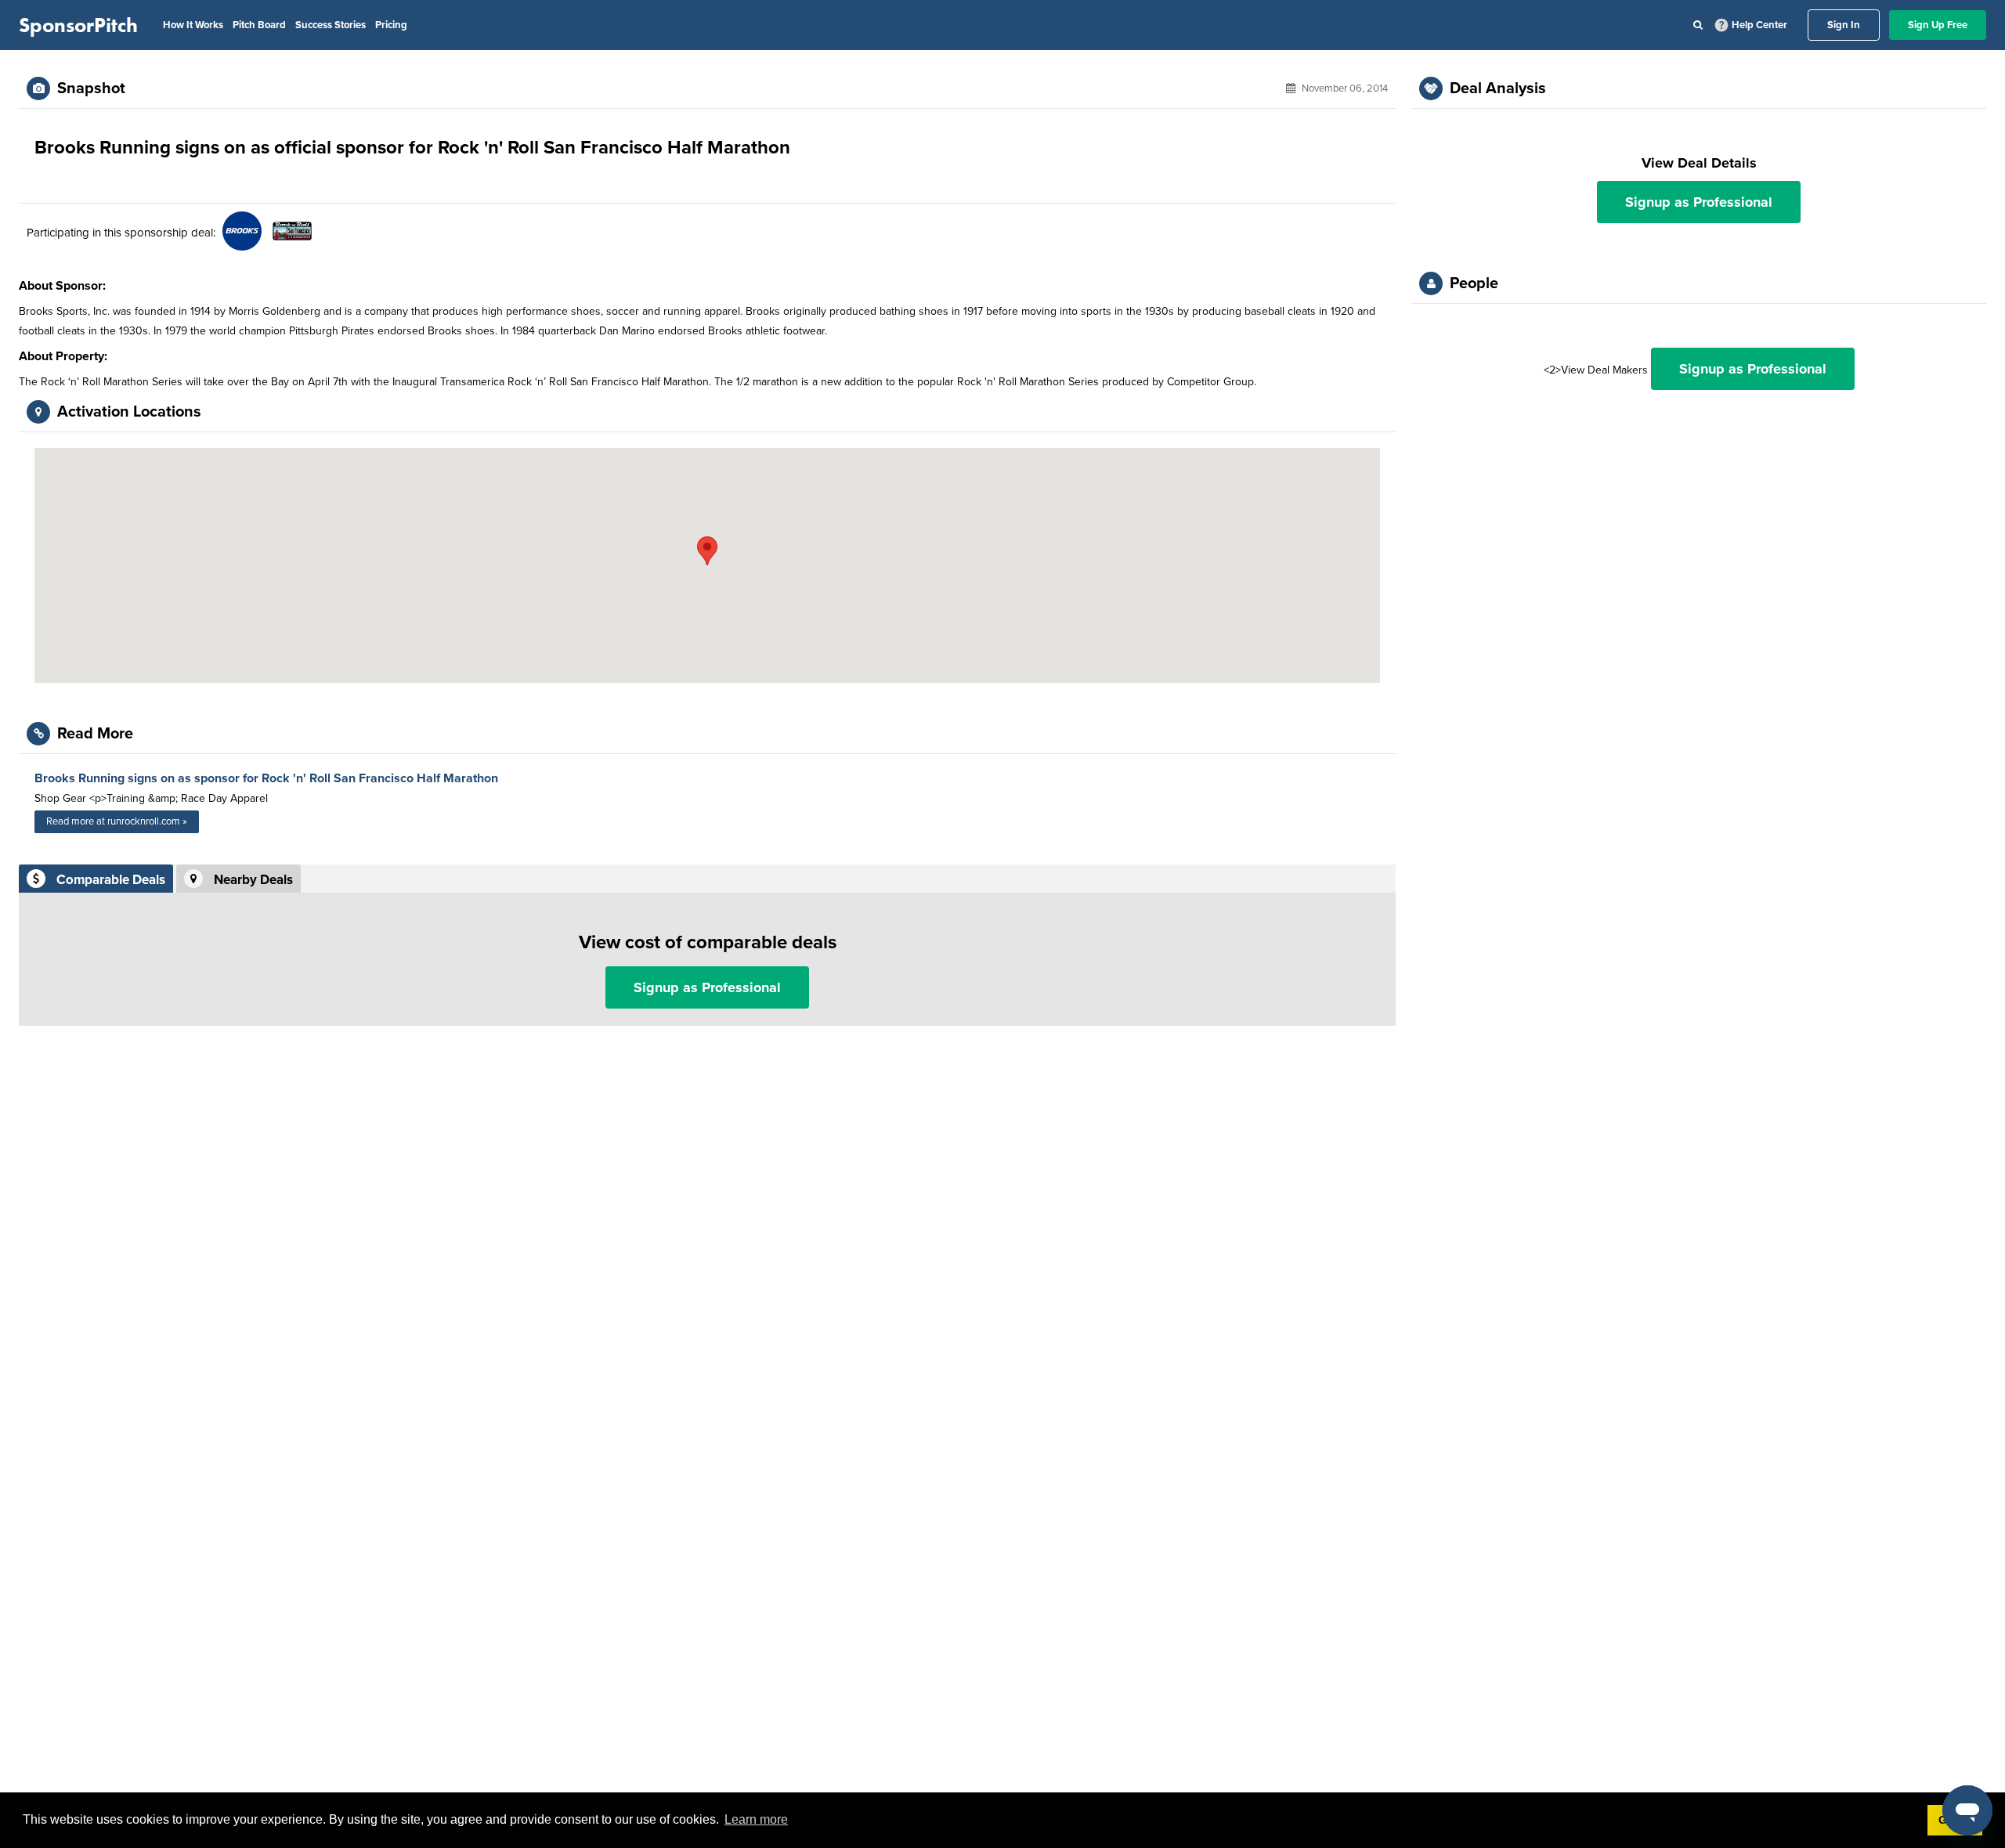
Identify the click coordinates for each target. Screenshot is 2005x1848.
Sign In (1844, 25)
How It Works (193, 25)
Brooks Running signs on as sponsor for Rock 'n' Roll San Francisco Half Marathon (266, 778)
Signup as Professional (707, 987)
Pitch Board (259, 25)
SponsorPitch (78, 25)
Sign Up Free (1938, 25)
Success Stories (331, 25)
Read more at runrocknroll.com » (117, 821)
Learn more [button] (756, 1819)
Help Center (1759, 25)
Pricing (391, 25)
